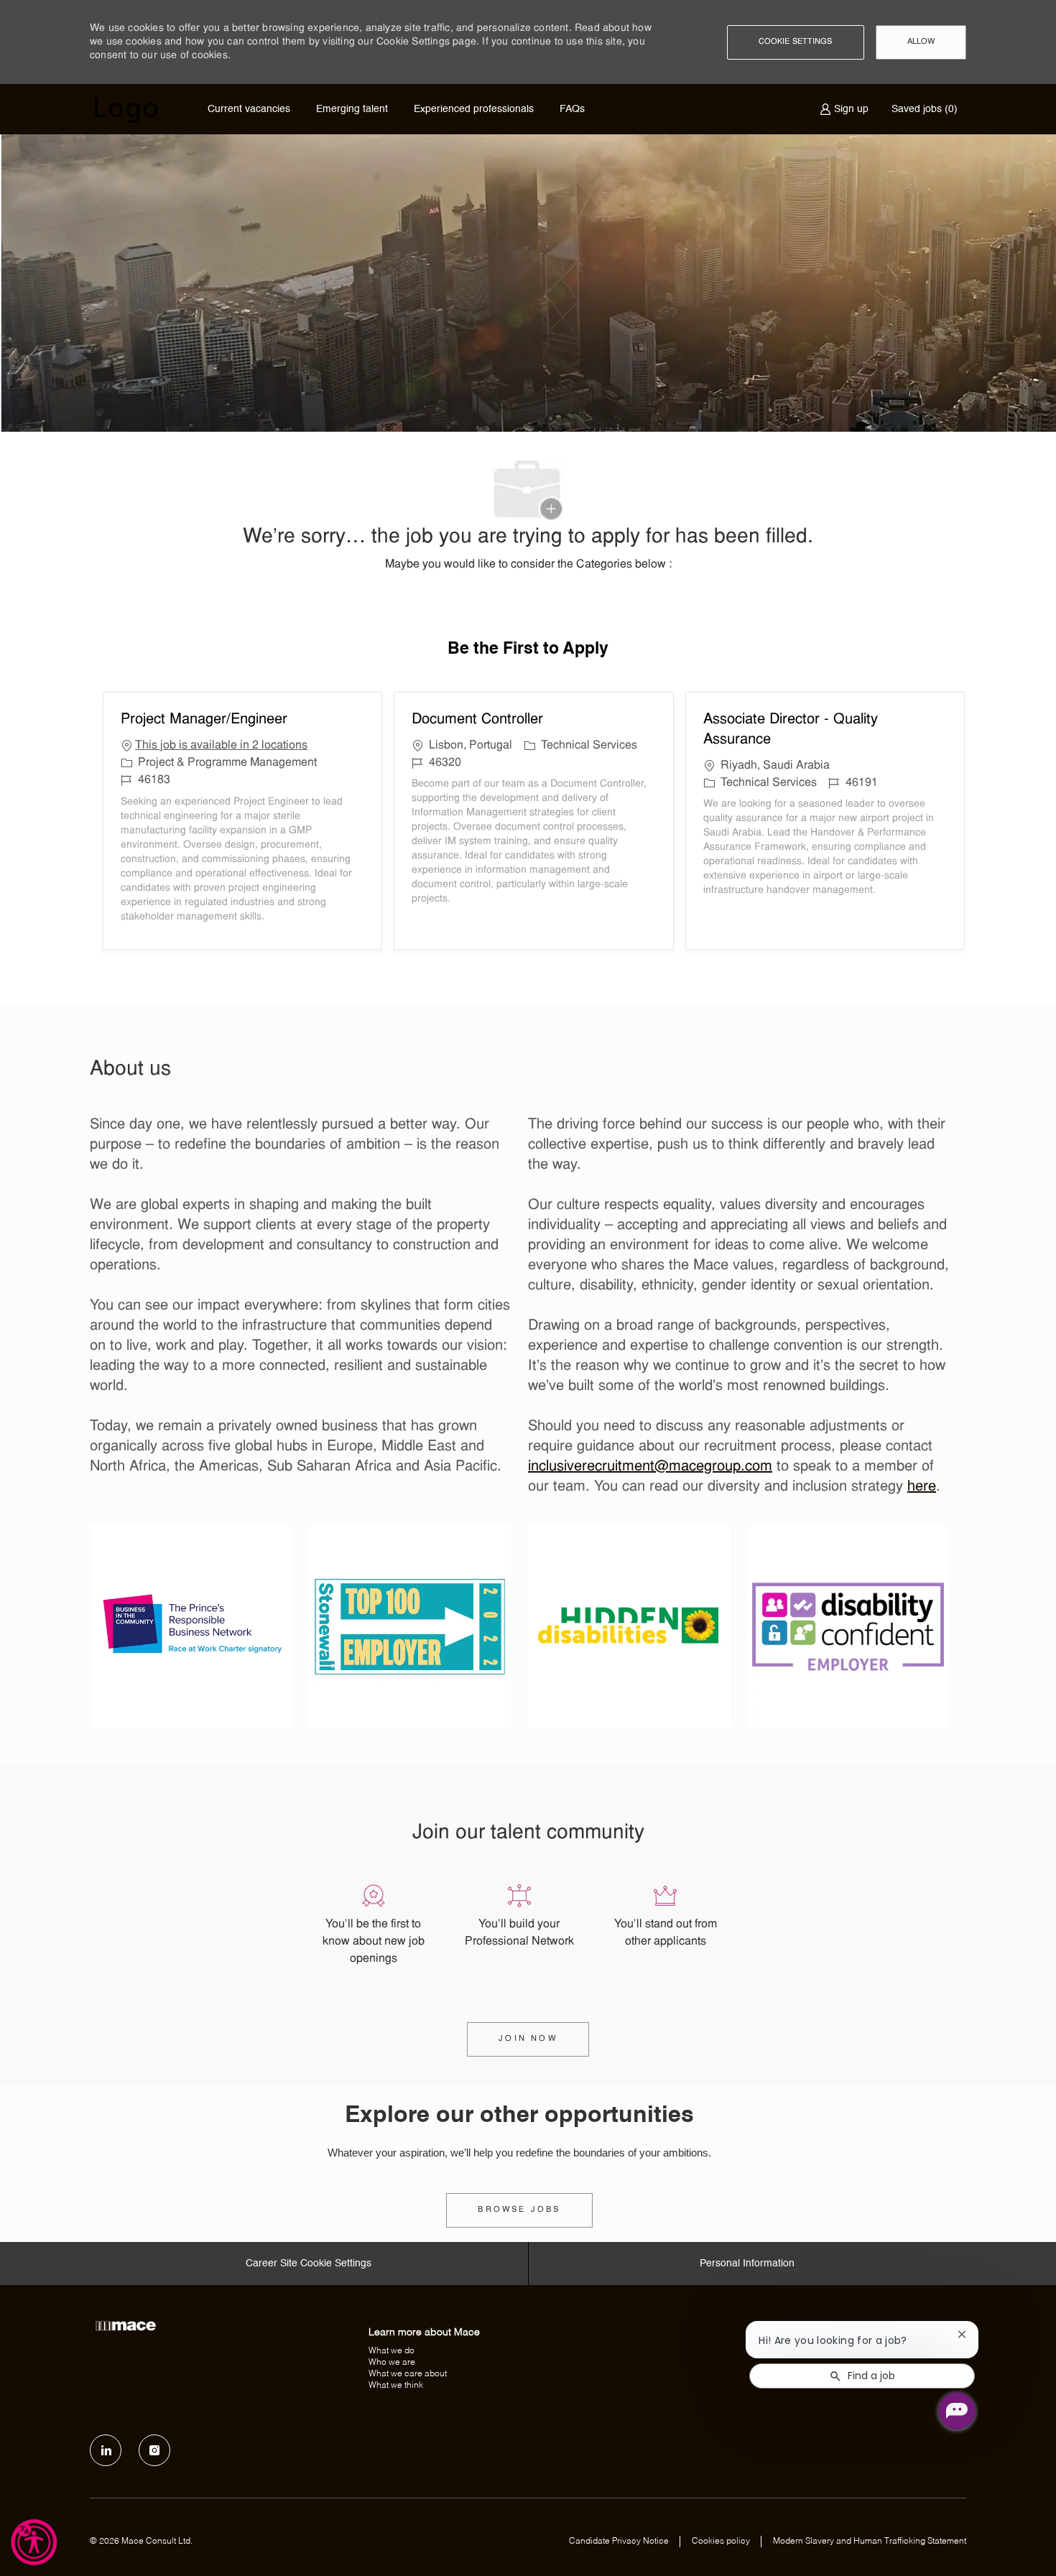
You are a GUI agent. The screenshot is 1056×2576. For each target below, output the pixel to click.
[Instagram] (154, 2450)
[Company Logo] (126, 110)
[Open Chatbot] (957, 2411)
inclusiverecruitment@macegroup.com (650, 1467)
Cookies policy (721, 2542)
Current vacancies (249, 109)
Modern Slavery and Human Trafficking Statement (870, 2542)
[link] (519, 2210)
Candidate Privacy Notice (619, 2542)
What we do (392, 2351)
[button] (796, 42)
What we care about (408, 2374)
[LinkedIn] (106, 2450)
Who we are (392, 2363)
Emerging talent (352, 109)
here (922, 1487)
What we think (396, 2386)
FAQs (572, 109)
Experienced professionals (474, 109)
